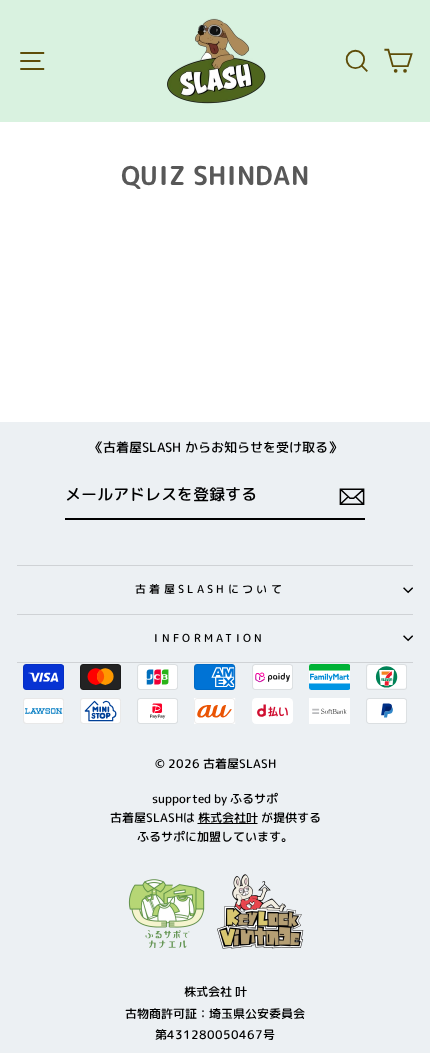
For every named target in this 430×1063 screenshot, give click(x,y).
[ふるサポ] (215, 912)
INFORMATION (209, 638)
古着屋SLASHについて (210, 589)
